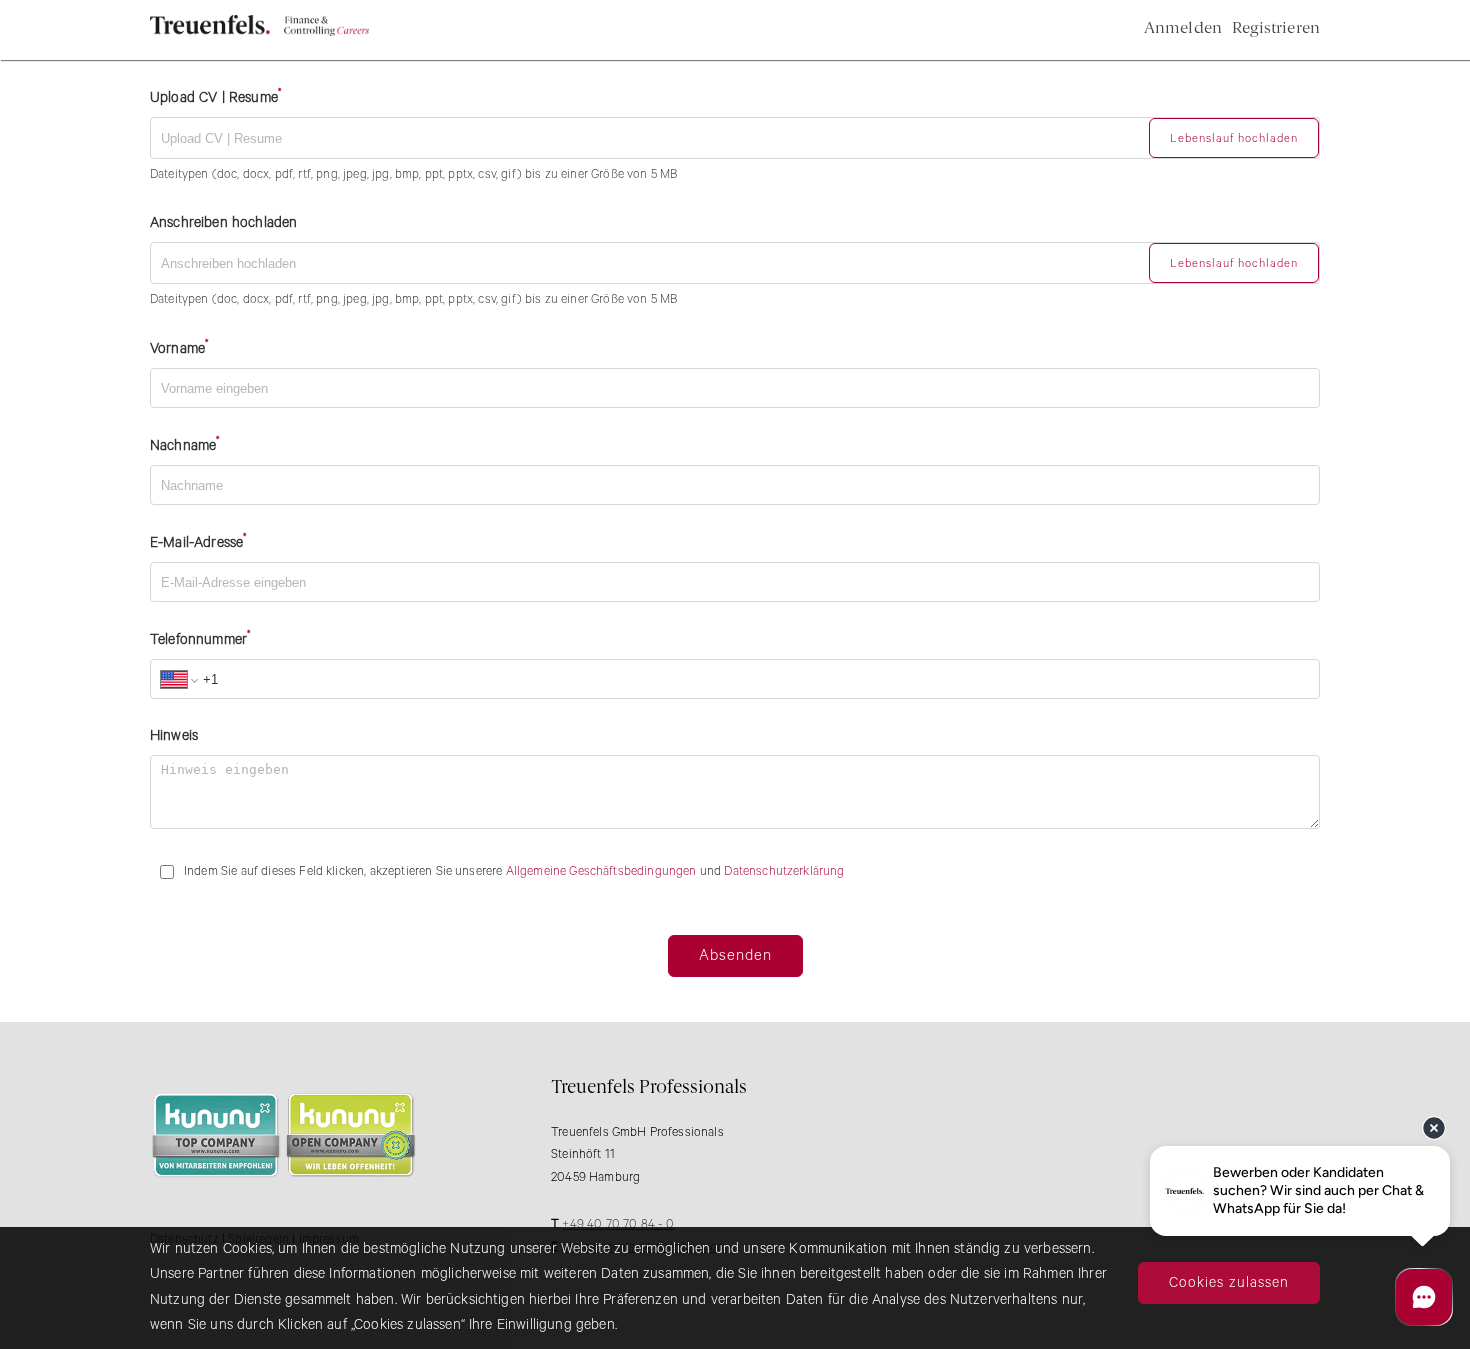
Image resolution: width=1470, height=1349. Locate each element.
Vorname (177, 350)
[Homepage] (259, 32)
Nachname (183, 447)
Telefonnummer (198, 641)
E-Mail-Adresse (196, 544)
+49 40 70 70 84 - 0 (618, 1224)
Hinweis (174, 736)
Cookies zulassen (1229, 1283)
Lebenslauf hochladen (1234, 138)
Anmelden (1183, 29)
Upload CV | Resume (214, 98)
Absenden (735, 955)
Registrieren (1276, 29)
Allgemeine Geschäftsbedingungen (601, 871)
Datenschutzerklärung (784, 871)
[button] (1234, 137)
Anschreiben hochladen (223, 223)
